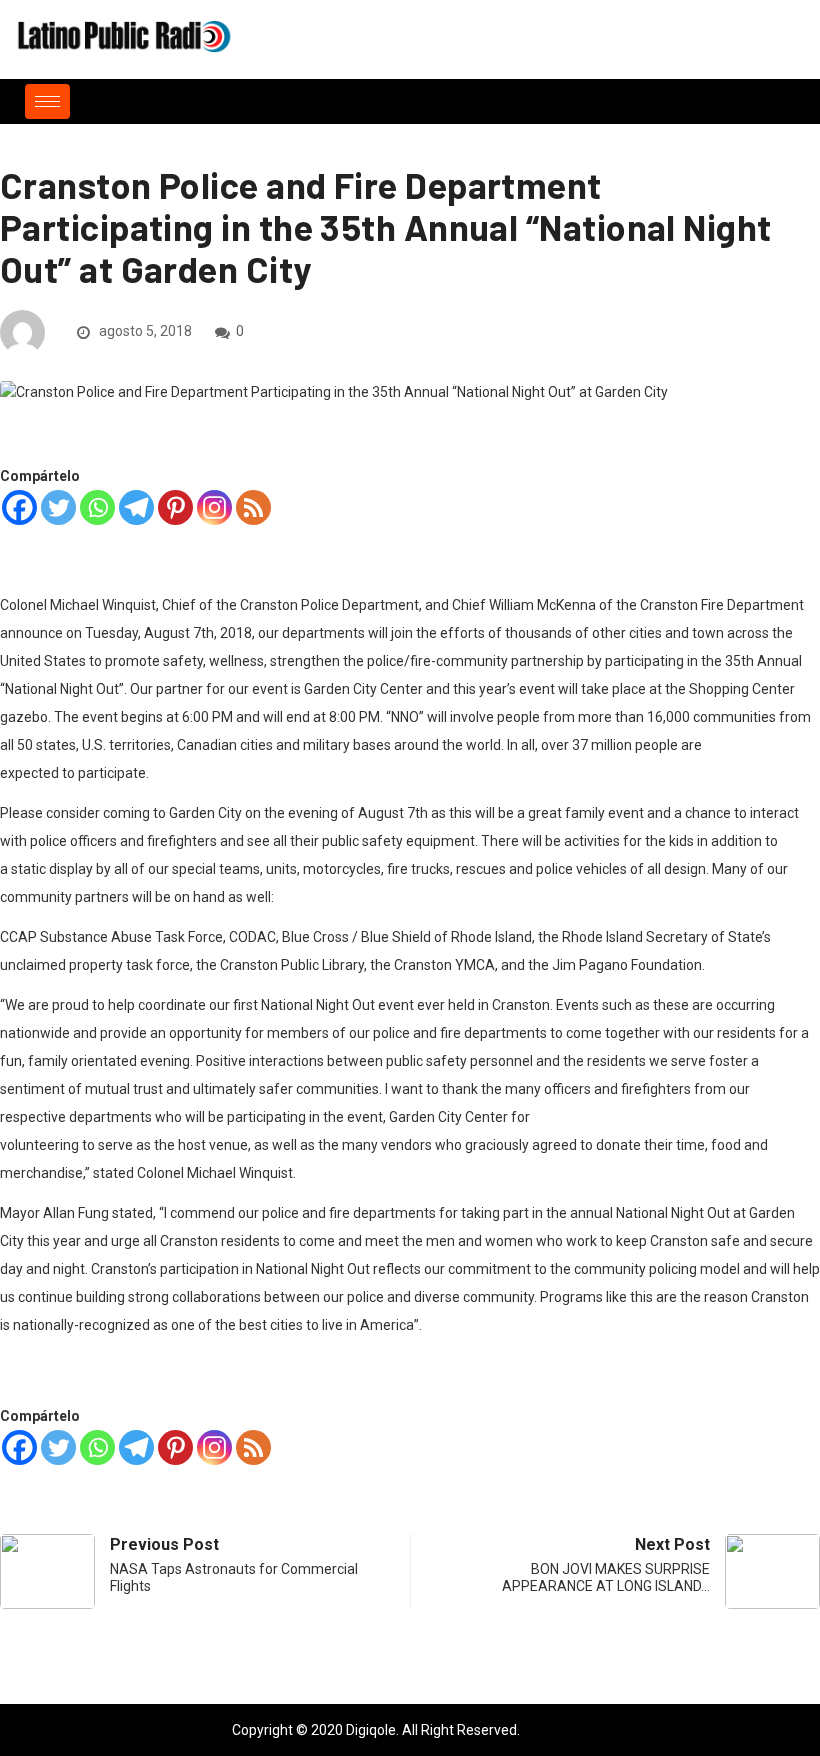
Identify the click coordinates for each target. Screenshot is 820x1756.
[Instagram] (214, 507)
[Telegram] (136, 507)
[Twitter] (58, 507)
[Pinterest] (175, 507)
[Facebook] (19, 507)
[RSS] (253, 507)
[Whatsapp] (97, 507)
